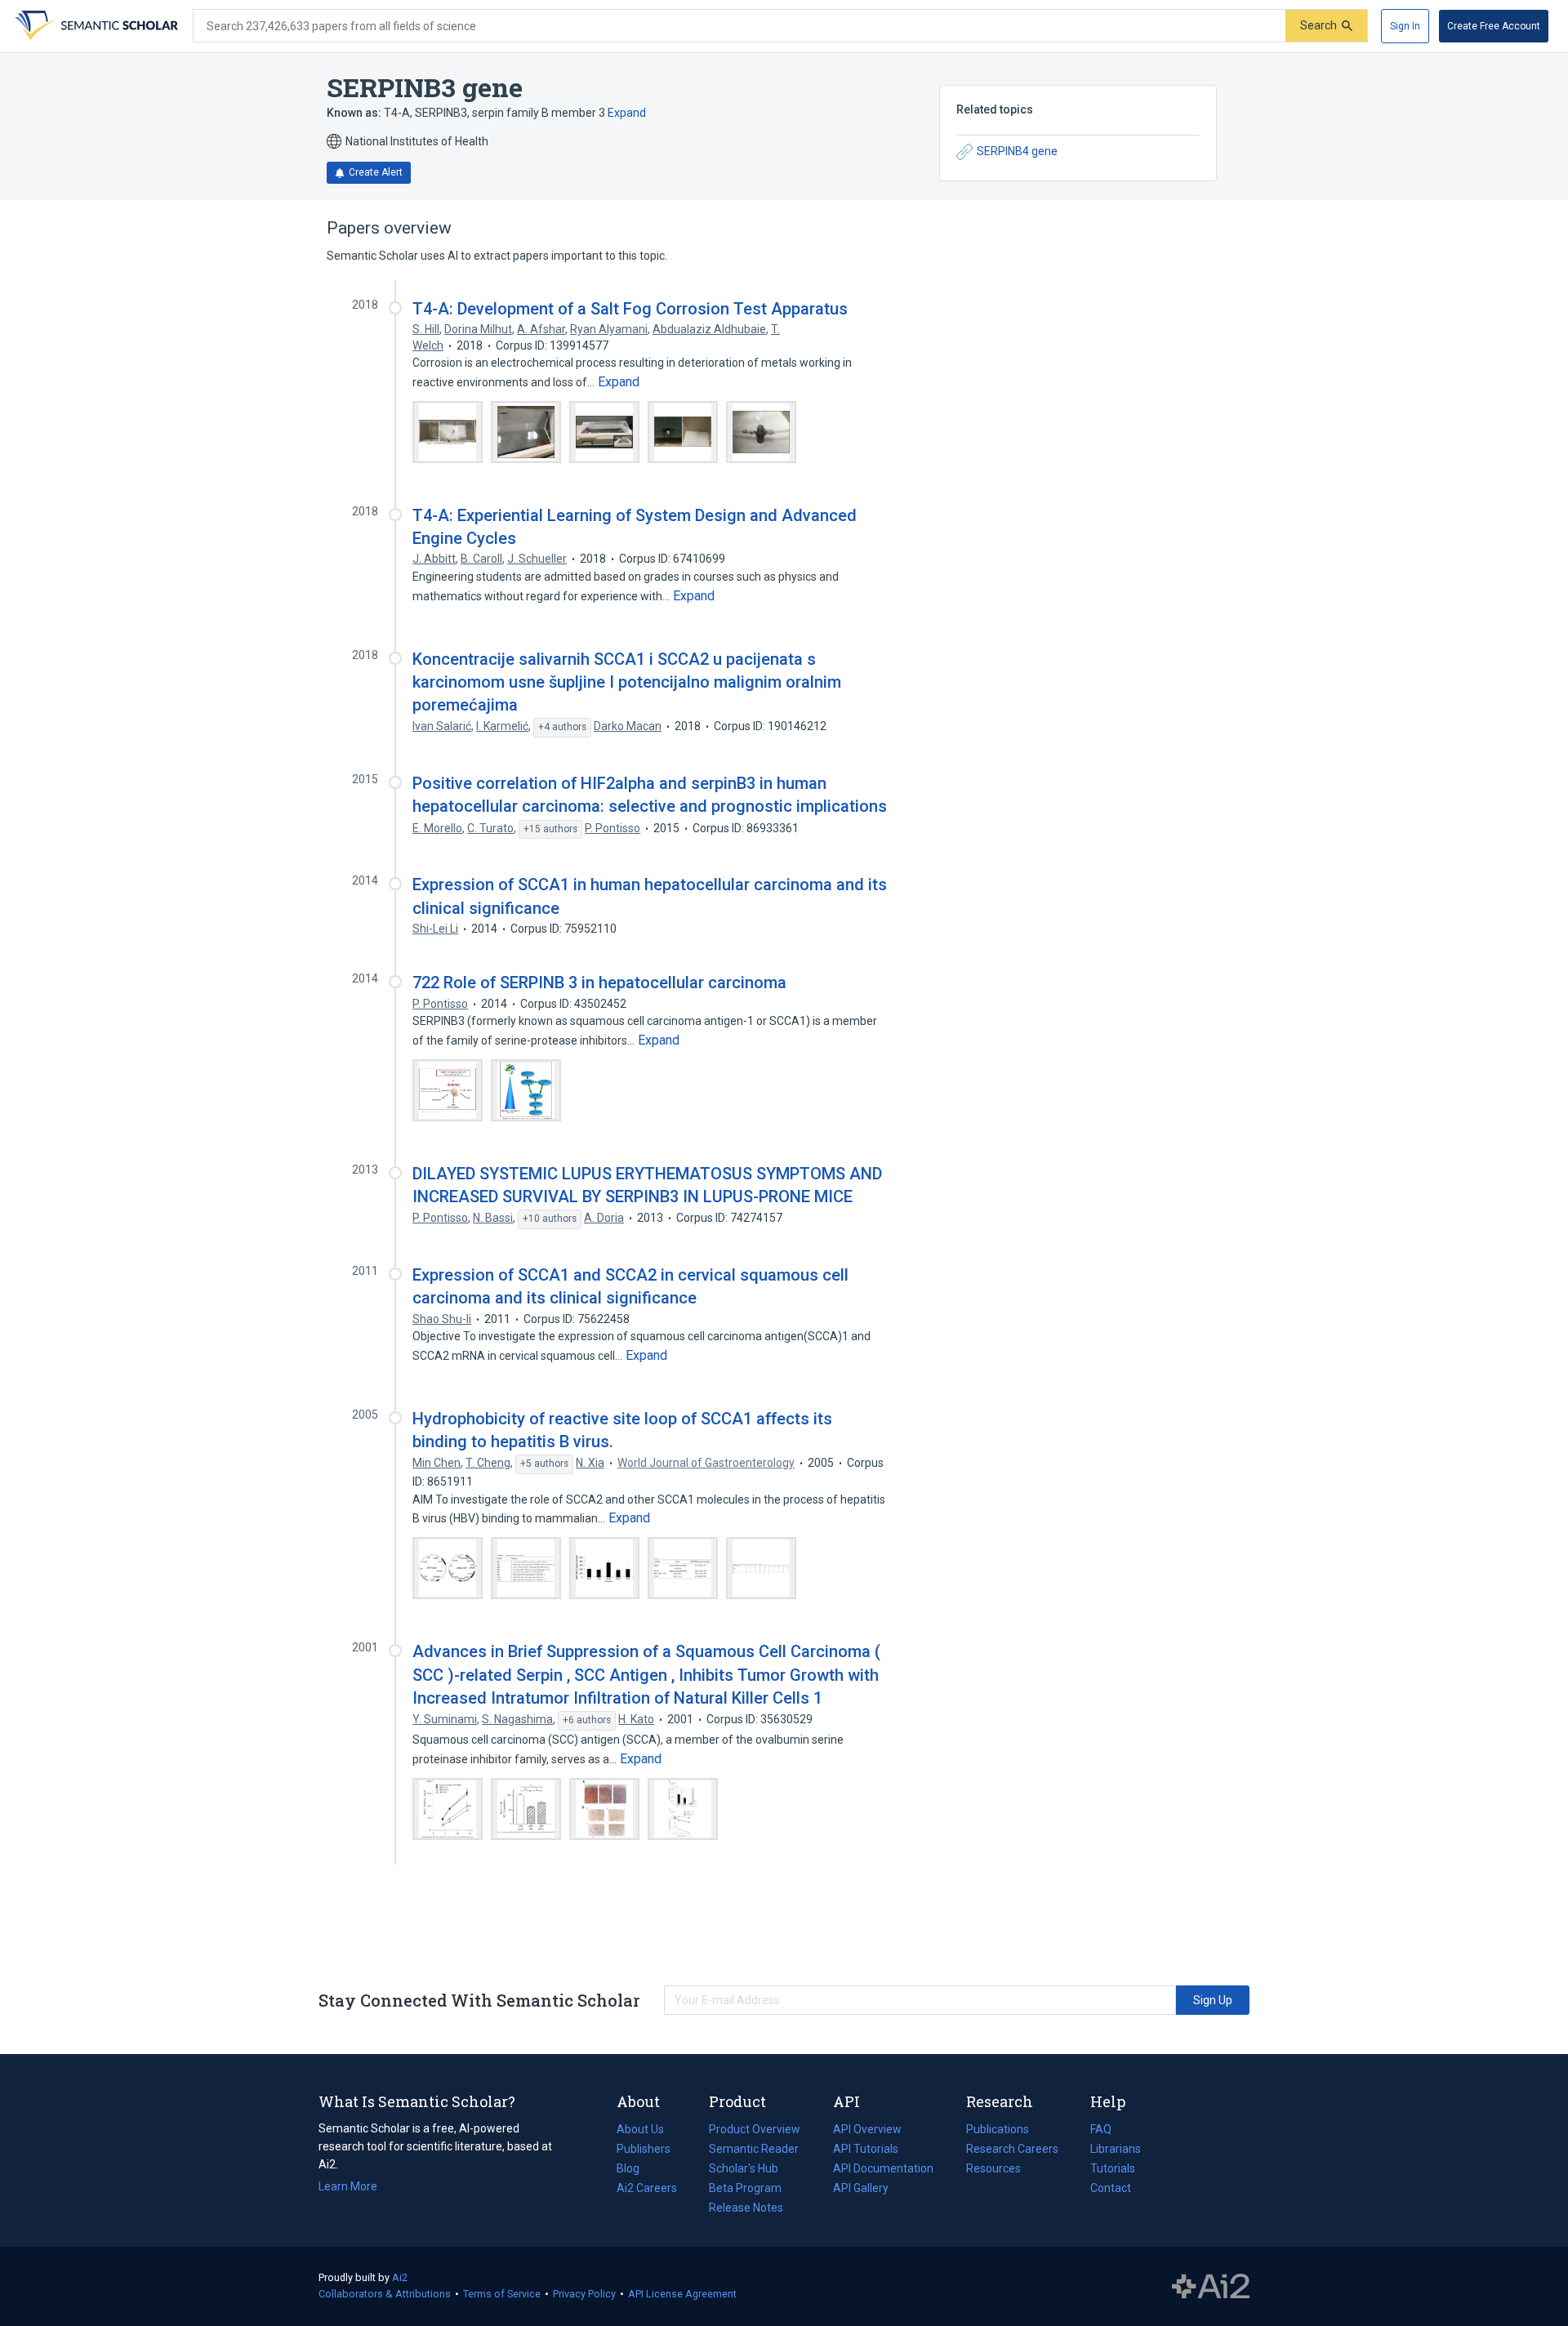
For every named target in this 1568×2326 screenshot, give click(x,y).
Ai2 (400, 2277)
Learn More (348, 2186)
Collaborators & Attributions (385, 2294)
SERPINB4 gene (1017, 151)
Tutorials (1113, 2168)
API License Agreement (682, 2294)
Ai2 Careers (647, 2190)
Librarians (1116, 2149)
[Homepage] (95, 26)
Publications (998, 2131)
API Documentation (883, 2170)
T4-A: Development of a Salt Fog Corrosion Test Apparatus (630, 309)
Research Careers (1012, 2150)
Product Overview (755, 2129)
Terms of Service (502, 2294)
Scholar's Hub (744, 2168)
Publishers (644, 2149)
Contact (1111, 2188)
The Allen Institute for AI (1211, 2287)
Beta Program (745, 2188)
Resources (993, 2170)
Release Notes (746, 2208)
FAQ (1101, 2129)
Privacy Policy (584, 2294)
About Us (640, 2129)
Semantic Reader (754, 2149)
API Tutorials (866, 2149)
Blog (635, 2170)
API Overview (867, 2129)
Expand (627, 113)
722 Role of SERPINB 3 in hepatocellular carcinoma (599, 983)
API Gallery (861, 2188)
